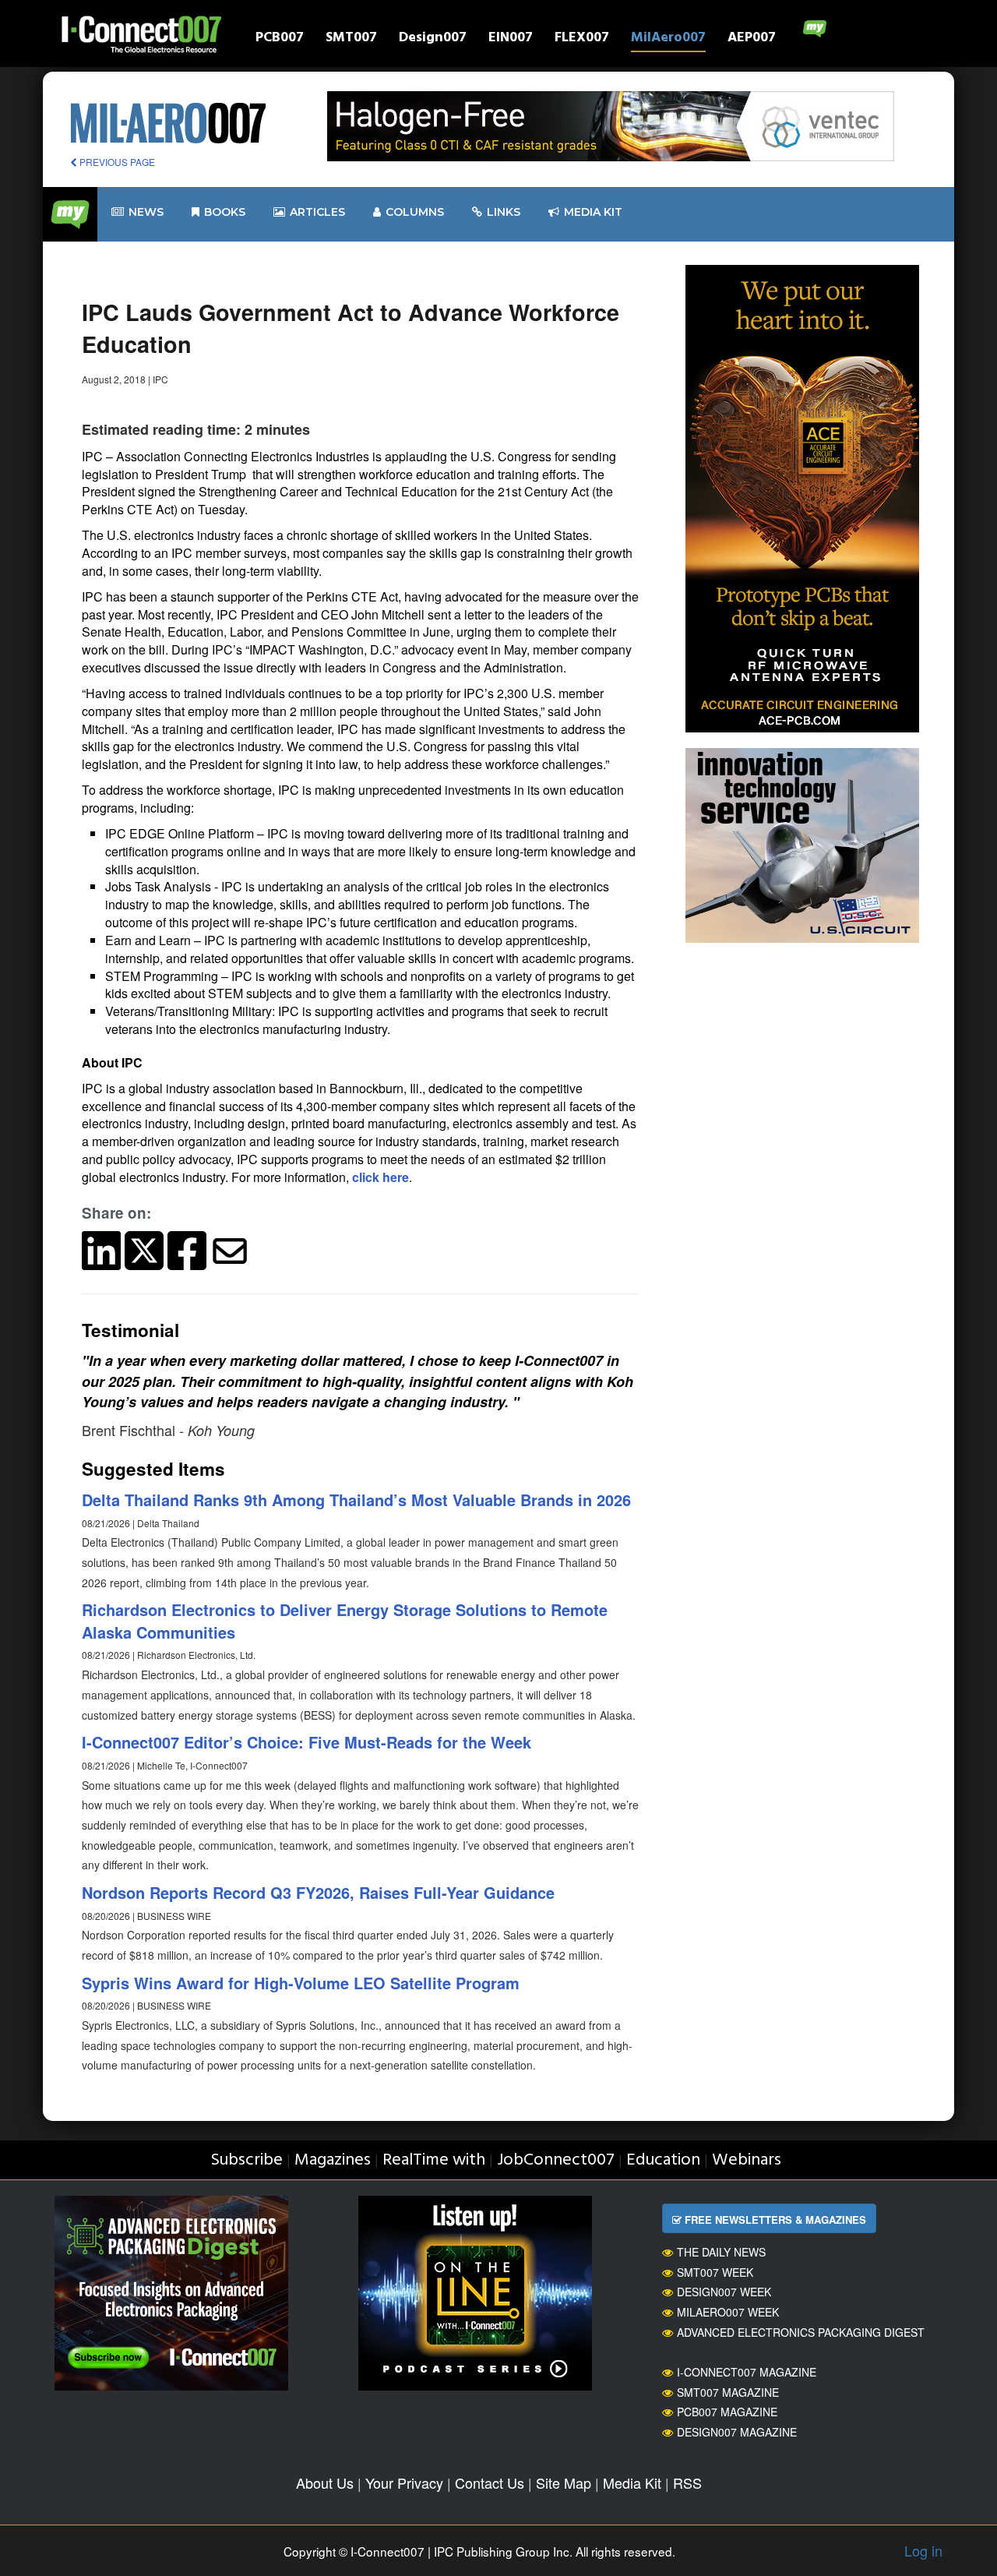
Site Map (564, 2482)
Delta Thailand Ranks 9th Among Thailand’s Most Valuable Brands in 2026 (356, 1500)
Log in (923, 2550)
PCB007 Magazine (727, 2412)
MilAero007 (668, 39)
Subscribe (247, 2160)
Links (504, 212)
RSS (687, 2482)
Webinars (747, 2160)
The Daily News (721, 2252)
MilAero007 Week (728, 2312)
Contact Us (490, 2482)
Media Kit (632, 2482)
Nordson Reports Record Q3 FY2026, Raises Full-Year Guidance (318, 1892)
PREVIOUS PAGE (116, 162)
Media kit (593, 212)
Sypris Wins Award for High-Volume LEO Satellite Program (301, 1983)
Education (663, 2160)
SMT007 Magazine (728, 2392)
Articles (317, 212)
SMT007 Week (715, 2272)
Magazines (333, 2160)
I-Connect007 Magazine (747, 2372)
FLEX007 (582, 39)
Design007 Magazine (737, 2432)
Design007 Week (724, 2292)
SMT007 (351, 39)
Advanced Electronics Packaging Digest (801, 2332)
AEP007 (752, 39)
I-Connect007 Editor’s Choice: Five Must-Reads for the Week (306, 1742)
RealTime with (434, 2160)
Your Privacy (404, 2482)
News (146, 212)
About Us (325, 2482)
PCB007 (280, 39)
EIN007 (511, 39)
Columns (415, 212)
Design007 (433, 39)
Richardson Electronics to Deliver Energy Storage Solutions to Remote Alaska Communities (345, 1621)
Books (225, 212)
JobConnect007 (556, 2160)
